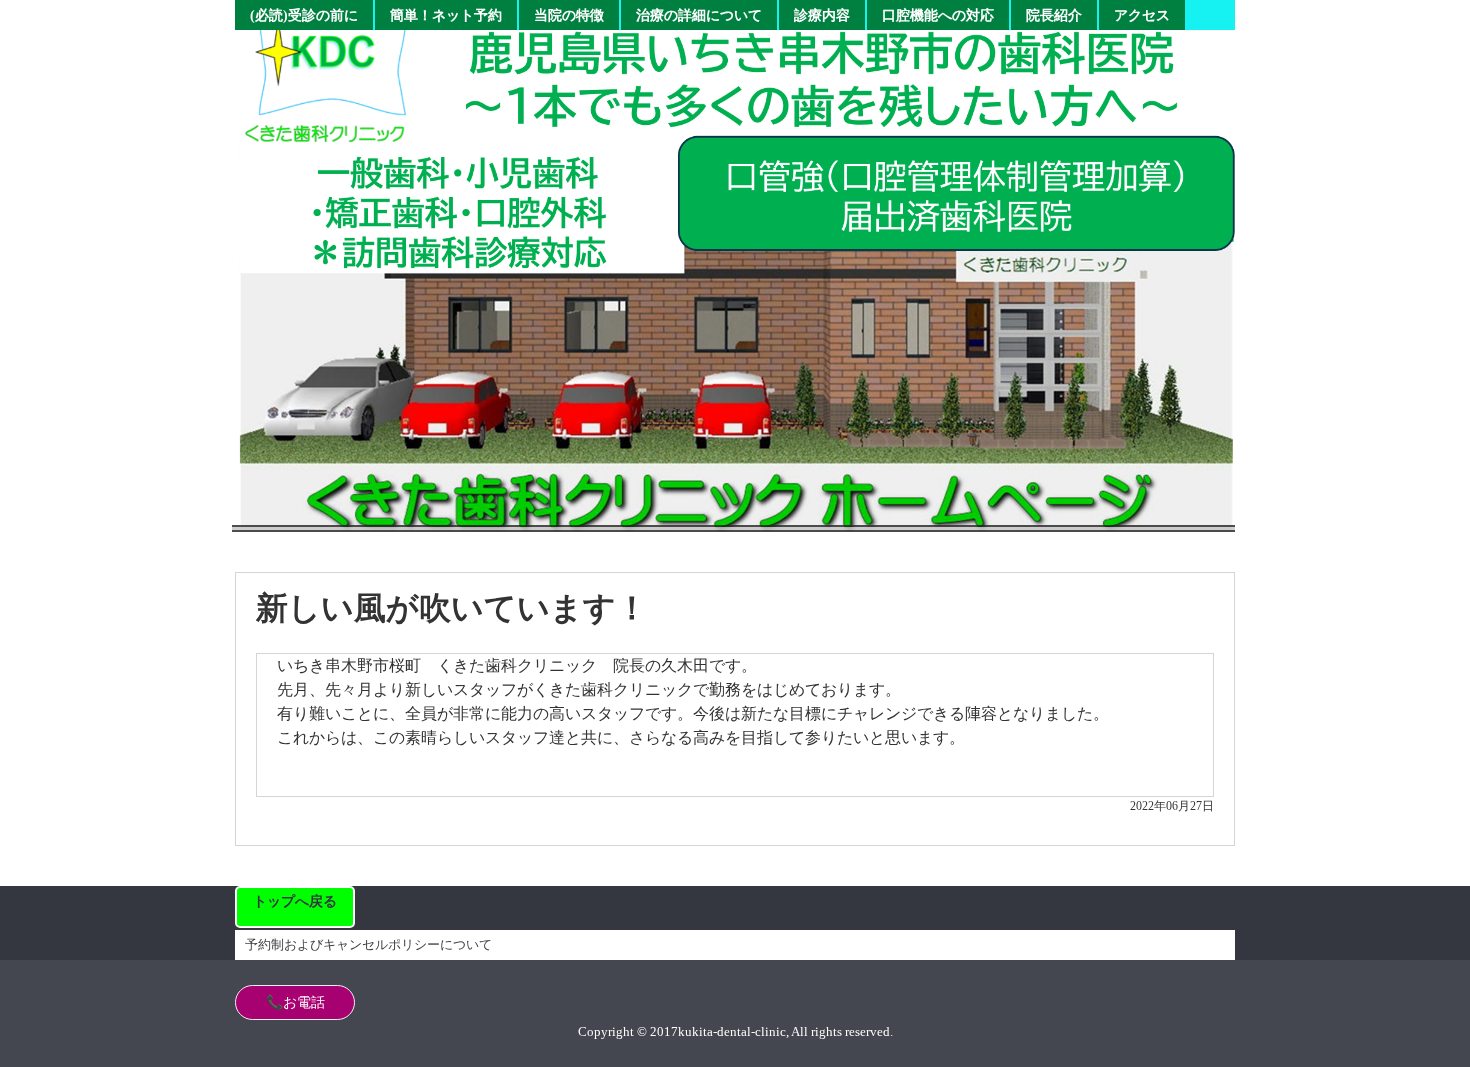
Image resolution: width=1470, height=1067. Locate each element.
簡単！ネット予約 (446, 15)
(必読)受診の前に (304, 15)
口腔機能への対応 (938, 15)
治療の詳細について (699, 15)
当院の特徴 (569, 15)
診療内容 (822, 15)
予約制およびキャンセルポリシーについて (368, 944)
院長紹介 (1054, 15)
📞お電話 (295, 1002)
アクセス (1142, 15)
